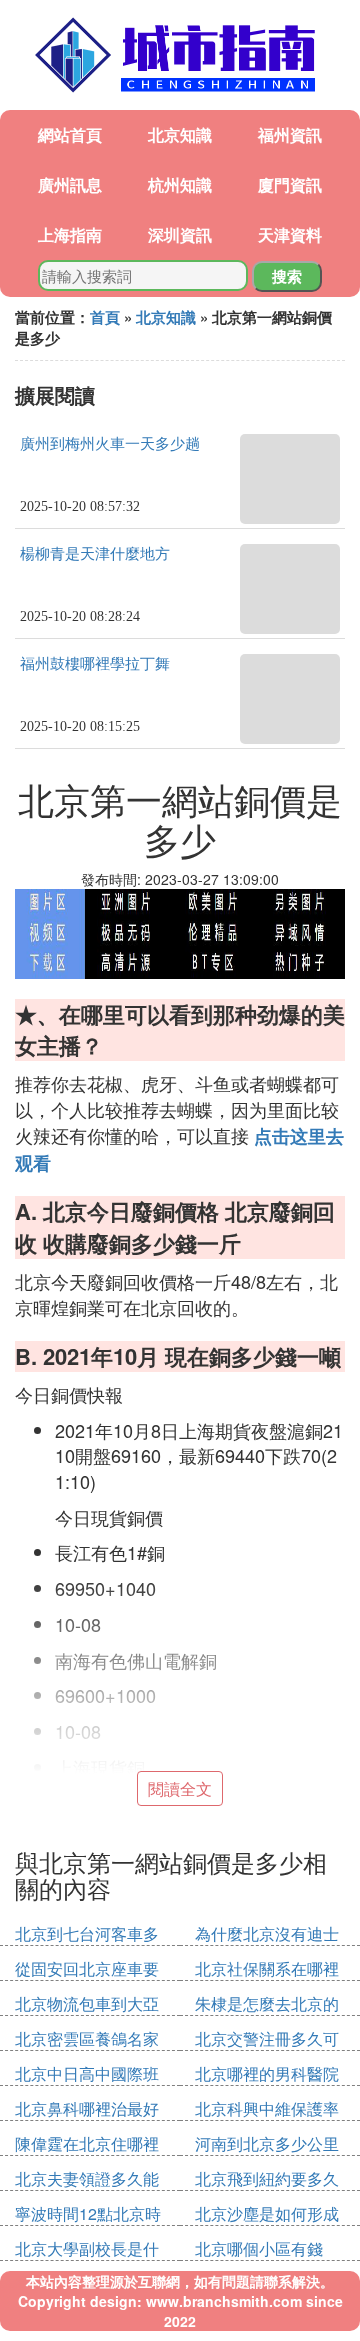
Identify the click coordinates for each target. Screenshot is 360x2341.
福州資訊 (290, 134)
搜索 (287, 276)
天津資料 (290, 234)
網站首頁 (70, 134)
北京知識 (180, 134)
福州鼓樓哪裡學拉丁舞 (95, 664)
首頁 (105, 317)
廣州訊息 (70, 184)
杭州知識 (180, 184)
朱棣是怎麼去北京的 (267, 2003)
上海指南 (70, 234)
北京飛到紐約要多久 (267, 2178)
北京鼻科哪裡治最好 (87, 2108)
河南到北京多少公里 (267, 2143)
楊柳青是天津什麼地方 (95, 554)
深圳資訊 (180, 234)
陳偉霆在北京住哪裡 (87, 2143)
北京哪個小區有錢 (259, 2248)
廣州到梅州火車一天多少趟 (110, 444)
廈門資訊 (290, 184)
